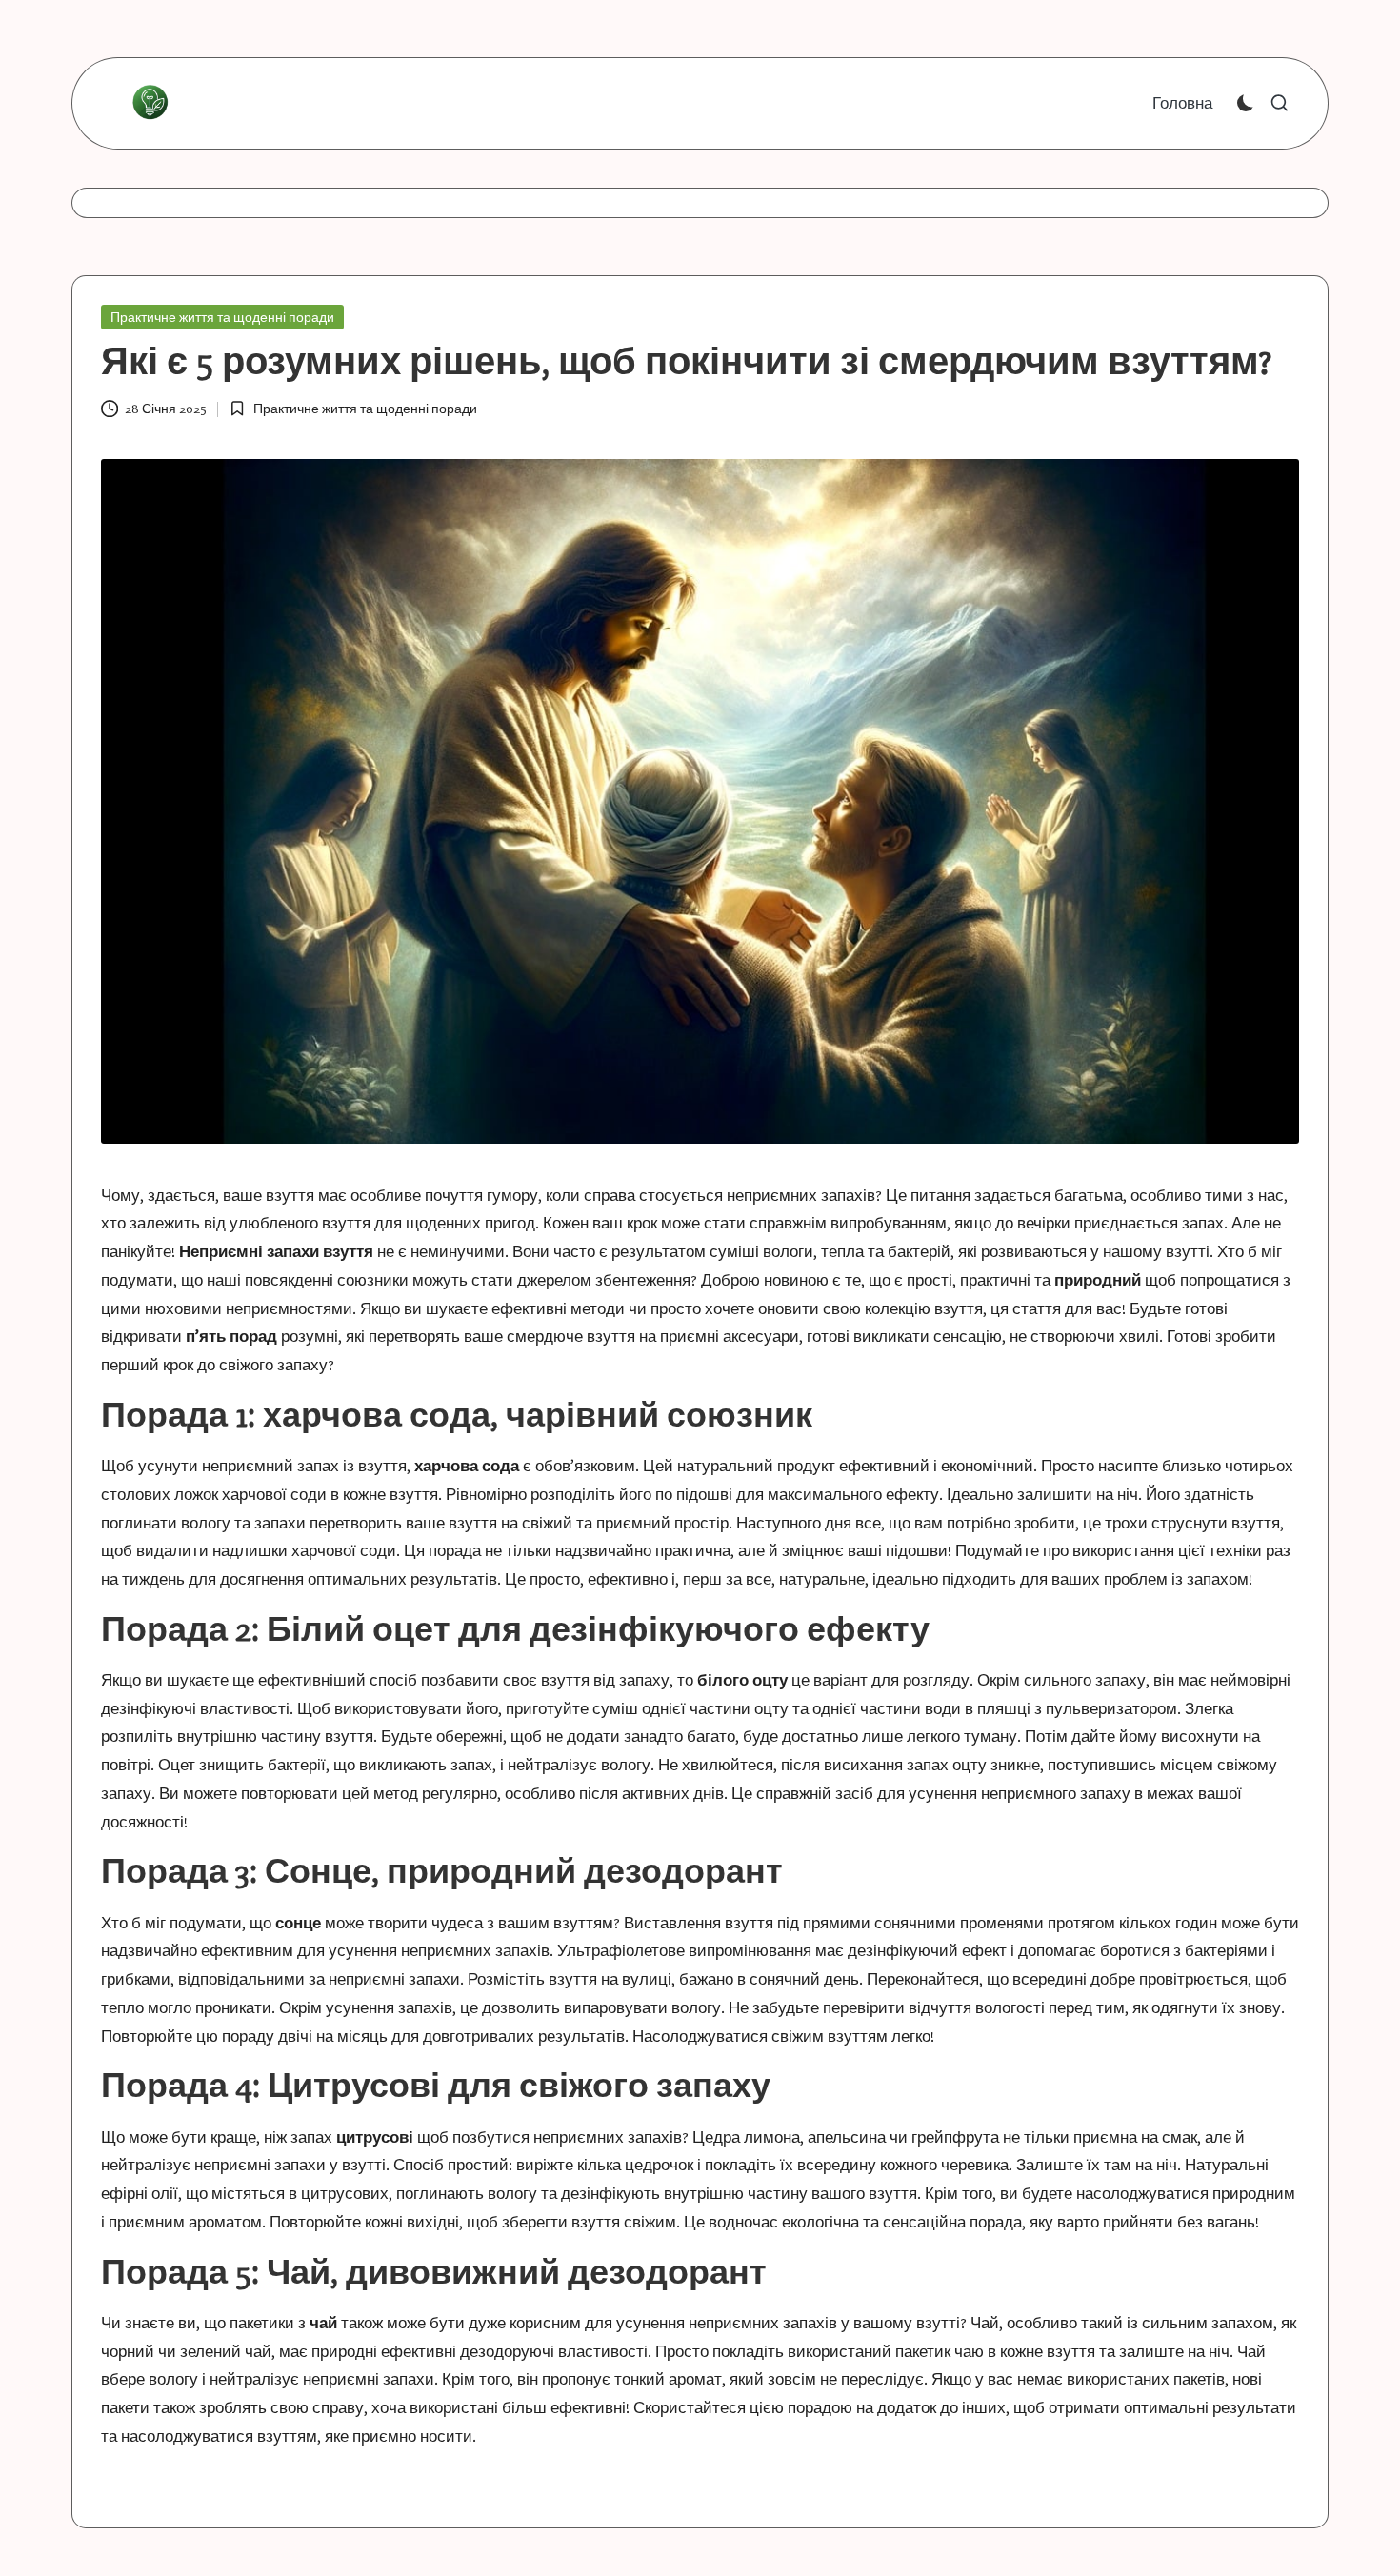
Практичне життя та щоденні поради (222, 317)
